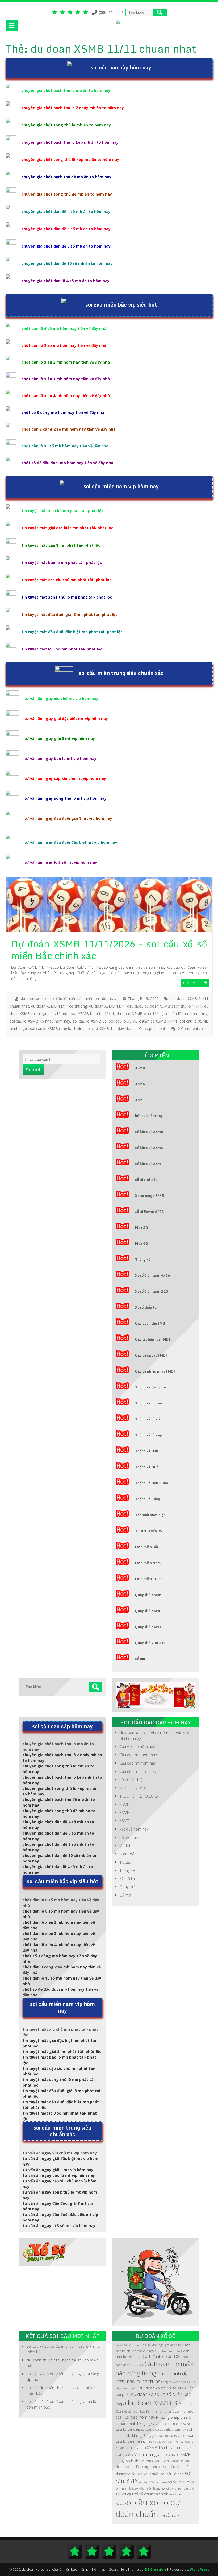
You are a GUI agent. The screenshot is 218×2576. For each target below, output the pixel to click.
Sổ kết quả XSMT (149, 1164)
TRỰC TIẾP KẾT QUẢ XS (139, 1796)
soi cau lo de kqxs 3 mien (171, 2436)
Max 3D (142, 1227)
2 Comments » (190, 1029)
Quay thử (127, 1887)
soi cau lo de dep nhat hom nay (164, 2429)
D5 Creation (155, 2569)
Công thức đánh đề (174, 2382)
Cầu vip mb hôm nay (137, 1747)
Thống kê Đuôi (147, 1467)
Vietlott (126, 1846)
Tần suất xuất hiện (150, 1515)
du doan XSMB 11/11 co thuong (59, 1006)
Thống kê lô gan (148, 1403)
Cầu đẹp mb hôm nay (138, 1755)
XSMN (140, 1084)
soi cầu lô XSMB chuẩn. (143, 2474)
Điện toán (128, 1854)
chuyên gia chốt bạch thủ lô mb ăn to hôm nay (66, 90)
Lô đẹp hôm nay (140, 2417)
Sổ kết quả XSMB (149, 1132)
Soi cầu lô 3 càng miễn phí (144, 2467)
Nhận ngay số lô (133, 1788)
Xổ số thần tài (146, 1307)
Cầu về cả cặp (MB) (151, 1355)
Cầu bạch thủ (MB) (151, 1323)
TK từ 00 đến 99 (149, 1531)
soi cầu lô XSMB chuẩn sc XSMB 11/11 (143, 1021)
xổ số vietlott (146, 1180)
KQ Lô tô (127, 1879)
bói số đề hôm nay (127, 2345)
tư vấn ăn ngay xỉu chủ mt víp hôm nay (61, 698)
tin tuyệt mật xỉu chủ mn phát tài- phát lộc (63, 511)
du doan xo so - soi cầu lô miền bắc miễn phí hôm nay (68, 998)
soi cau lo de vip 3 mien (164, 2442)
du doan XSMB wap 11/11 (139, 1014)
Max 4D (142, 1243)
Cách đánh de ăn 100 (162, 2356)
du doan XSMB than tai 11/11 (89, 1014)
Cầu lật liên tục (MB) (153, 1339)
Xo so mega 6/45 (150, 1196)
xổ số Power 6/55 (150, 1211)
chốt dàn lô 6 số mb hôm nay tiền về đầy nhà (64, 329)
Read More (193, 982)
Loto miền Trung (149, 1579)
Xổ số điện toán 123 (152, 1291)
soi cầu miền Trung (148, 2488)
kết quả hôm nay (149, 1116)
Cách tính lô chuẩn (167, 2351)
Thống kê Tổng (148, 1499)
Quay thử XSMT (148, 1627)
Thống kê (143, 1259)
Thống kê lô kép (148, 1435)
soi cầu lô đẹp (172, 2474)
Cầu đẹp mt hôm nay (138, 1763)
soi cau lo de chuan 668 (171, 2424)
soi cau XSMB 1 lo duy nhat (109, 1029)
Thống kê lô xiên (149, 1419)
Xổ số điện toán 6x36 (153, 1275)
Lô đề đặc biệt (132, 1780)
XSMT (140, 1100)
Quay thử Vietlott (150, 1643)
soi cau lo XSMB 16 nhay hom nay (40, 1021)
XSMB (140, 1068)
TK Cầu (125, 1862)
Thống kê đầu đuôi (150, 1387)
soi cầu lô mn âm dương (186, 1014)
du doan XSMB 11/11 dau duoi (116, 1006)
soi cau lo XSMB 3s (90, 1021)
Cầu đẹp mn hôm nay (138, 1771)
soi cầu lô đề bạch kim (153, 2482)
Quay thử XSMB (148, 1595)
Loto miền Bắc (147, 1547)
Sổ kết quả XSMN (149, 1148)
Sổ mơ (140, 1659)
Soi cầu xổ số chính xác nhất (144, 2494)
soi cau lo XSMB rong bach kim (57, 1029)
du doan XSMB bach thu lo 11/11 (173, 1006)
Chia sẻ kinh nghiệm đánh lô (161, 2345)
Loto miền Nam (148, 1563)
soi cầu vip (169, 2488)
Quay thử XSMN (148, 1611)
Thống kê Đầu (147, 1451)
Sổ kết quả (129, 1837)
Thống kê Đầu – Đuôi (152, 1483)
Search (33, 1070)
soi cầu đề (169, 2515)
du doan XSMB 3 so (156, 2403)
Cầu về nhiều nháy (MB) (155, 1371)
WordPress (200, 2569)
